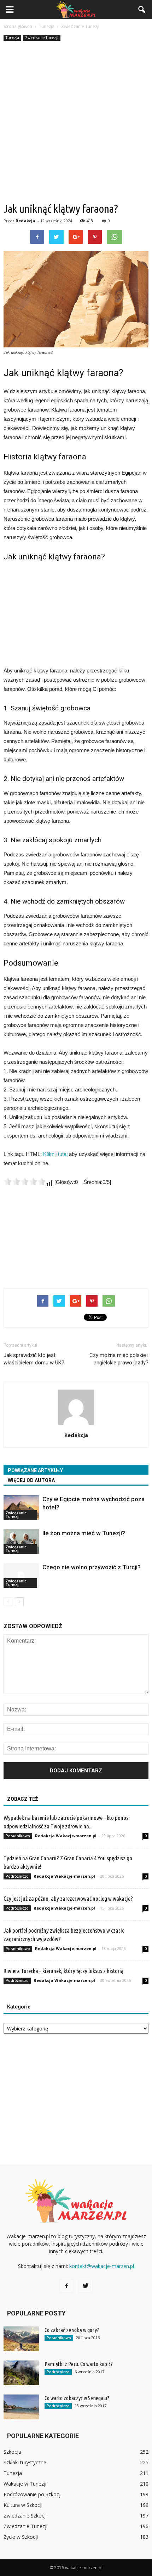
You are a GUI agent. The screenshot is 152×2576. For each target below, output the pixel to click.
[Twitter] (86, 2286)
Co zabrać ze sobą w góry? (72, 2330)
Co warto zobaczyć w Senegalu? (77, 2398)
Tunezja (12, 38)
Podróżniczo (17, 1876)
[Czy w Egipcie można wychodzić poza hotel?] (21, 1507)
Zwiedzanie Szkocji (25, 2516)
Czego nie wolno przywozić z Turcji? (92, 1567)
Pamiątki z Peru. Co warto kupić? (79, 2364)
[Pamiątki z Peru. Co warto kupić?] (21, 2373)
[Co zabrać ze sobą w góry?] (21, 2339)
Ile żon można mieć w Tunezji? (84, 1533)
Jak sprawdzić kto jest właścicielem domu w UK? (34, 1359)
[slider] (25, 1181)
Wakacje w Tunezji (25, 2484)
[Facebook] (66, 2286)
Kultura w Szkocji (23, 2505)
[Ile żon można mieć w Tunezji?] (21, 1541)
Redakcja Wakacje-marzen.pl (66, 1836)
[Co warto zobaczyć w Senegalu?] (21, 2407)
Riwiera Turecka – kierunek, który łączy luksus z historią (63, 1971)
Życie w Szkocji (21, 2537)
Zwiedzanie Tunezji (42, 38)
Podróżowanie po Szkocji (33, 2494)
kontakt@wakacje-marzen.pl (102, 2266)
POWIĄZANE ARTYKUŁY (35, 1470)
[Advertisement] (76, 122)
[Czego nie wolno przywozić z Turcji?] (21, 1575)
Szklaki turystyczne (25, 2462)
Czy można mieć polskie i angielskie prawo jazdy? (119, 1359)
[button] (142, 10)
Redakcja (25, 221)
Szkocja (12, 2452)
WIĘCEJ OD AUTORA (31, 1480)
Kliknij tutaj (55, 1154)
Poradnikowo (18, 1836)
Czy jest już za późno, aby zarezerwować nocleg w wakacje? (68, 1898)
